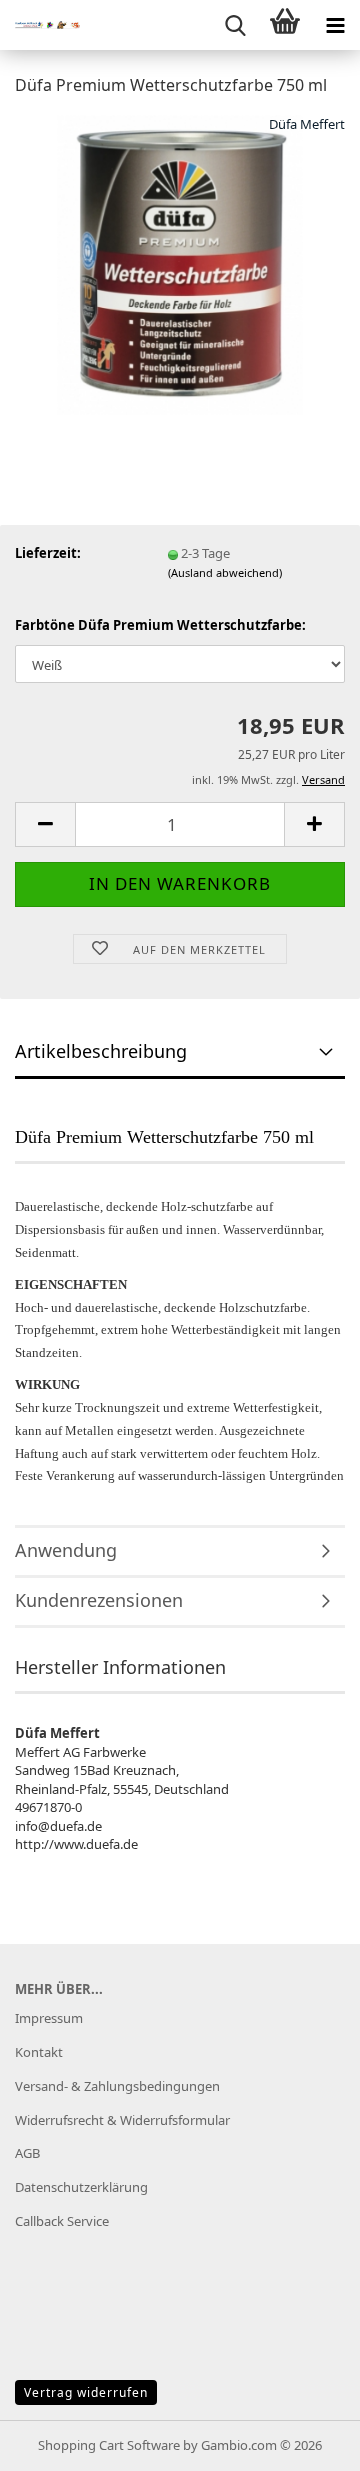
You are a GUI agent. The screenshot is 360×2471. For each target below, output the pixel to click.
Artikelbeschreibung (101, 1051)
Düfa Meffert (307, 124)
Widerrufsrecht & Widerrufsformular (122, 2120)
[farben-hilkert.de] (40, 25)
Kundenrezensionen (99, 1600)
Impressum (49, 2018)
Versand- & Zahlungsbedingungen (117, 2086)
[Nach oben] (305, 2441)
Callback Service (62, 2221)
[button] (45, 824)
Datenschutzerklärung (81, 2187)
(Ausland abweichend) (225, 572)
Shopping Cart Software (109, 2445)
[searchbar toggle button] (235, 25)
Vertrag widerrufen (86, 2392)
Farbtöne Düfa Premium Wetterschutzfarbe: (160, 625)
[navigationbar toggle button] (335, 25)
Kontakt (39, 2052)
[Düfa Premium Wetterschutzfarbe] (180, 263)
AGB (27, 2153)
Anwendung (66, 1550)
